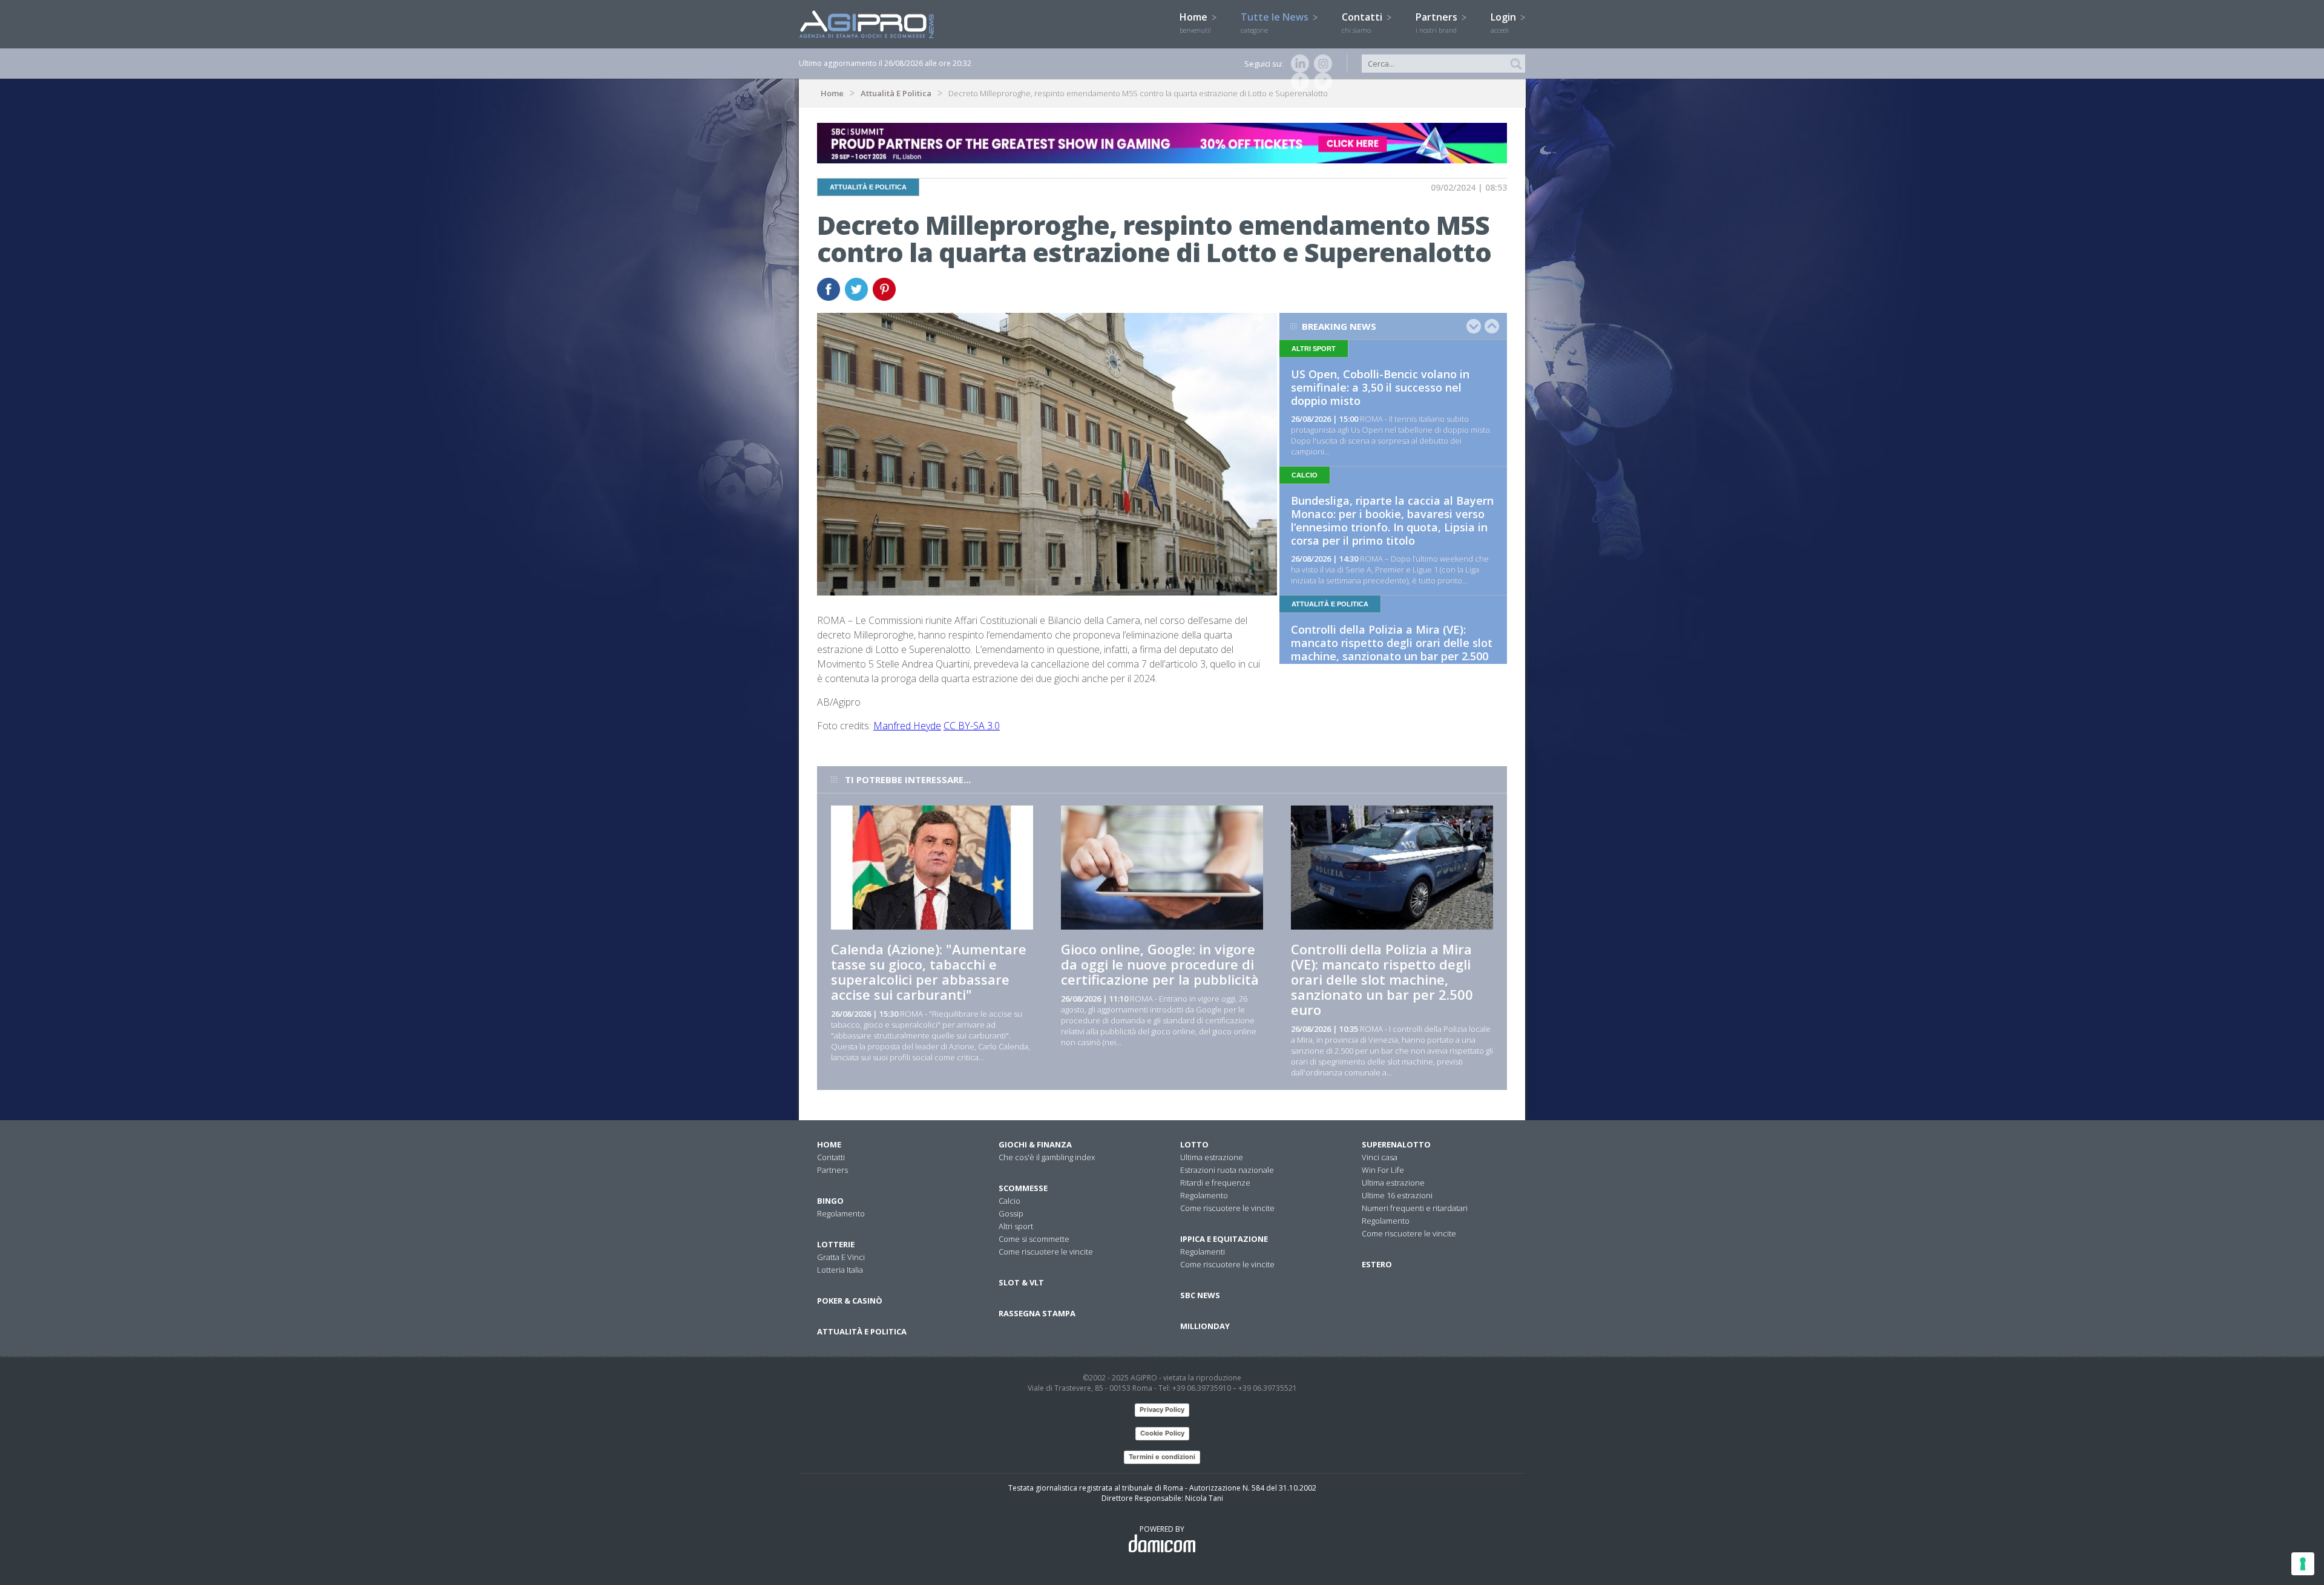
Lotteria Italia (840, 1270)
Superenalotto (1396, 1144)
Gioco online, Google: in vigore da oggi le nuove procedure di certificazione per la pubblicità (1160, 964)
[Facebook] (1298, 82)
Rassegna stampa (1037, 1313)
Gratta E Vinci (841, 1257)
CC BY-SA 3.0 (972, 726)
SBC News (1200, 1295)
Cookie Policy (1162, 1433)
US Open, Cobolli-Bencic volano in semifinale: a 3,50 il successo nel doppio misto (1380, 387)
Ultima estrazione (1212, 1157)
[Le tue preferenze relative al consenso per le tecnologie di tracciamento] (2303, 1564)
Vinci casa (1380, 1157)
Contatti (1363, 22)
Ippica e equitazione (1224, 1239)
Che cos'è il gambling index (1047, 1157)
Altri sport (1016, 1226)
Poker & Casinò (850, 1301)
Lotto (1194, 1144)
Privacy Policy (1162, 1409)
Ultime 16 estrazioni (1397, 1195)
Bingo (830, 1201)
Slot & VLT (1021, 1282)
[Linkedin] (1298, 64)
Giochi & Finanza (1035, 1144)
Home (1195, 22)
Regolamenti (1203, 1252)
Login (1505, 22)
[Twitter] (1321, 82)
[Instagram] (1321, 64)
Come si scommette (1034, 1239)
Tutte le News (1276, 22)
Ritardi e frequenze (1215, 1183)
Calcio (1009, 1201)
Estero (1377, 1264)
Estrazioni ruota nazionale (1227, 1170)
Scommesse (1023, 1188)
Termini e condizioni (1162, 1457)
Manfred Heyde (907, 726)
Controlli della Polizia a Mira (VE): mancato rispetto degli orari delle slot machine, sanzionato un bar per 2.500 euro (1392, 649)
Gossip (1011, 1213)
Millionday (1205, 1326)
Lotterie (836, 1244)
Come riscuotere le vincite (1046, 1252)
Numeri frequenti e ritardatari (1415, 1208)
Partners (1438, 22)
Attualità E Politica (896, 93)
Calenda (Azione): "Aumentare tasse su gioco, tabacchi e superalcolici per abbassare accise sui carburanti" (929, 972)
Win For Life (1383, 1170)
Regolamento (841, 1213)
